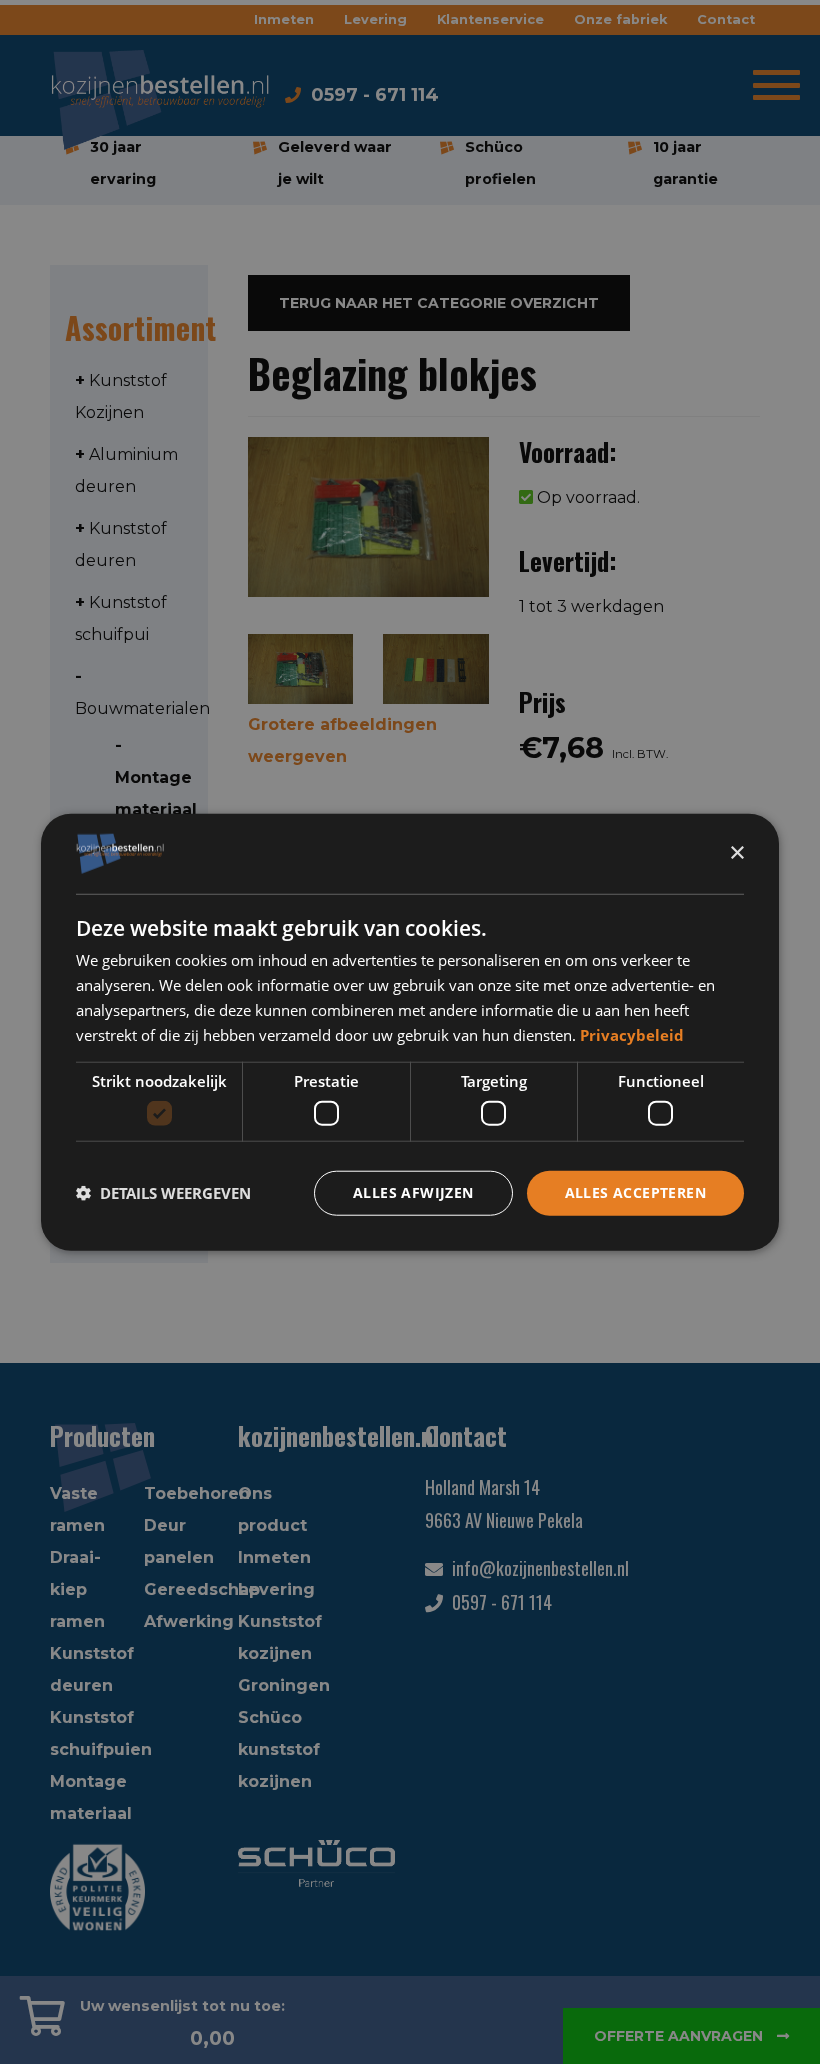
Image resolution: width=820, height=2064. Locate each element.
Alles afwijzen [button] (413, 1192)
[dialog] (410, 1032)
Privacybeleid (632, 1034)
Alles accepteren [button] (635, 1192)
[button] (163, 1193)
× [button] (736, 852)
